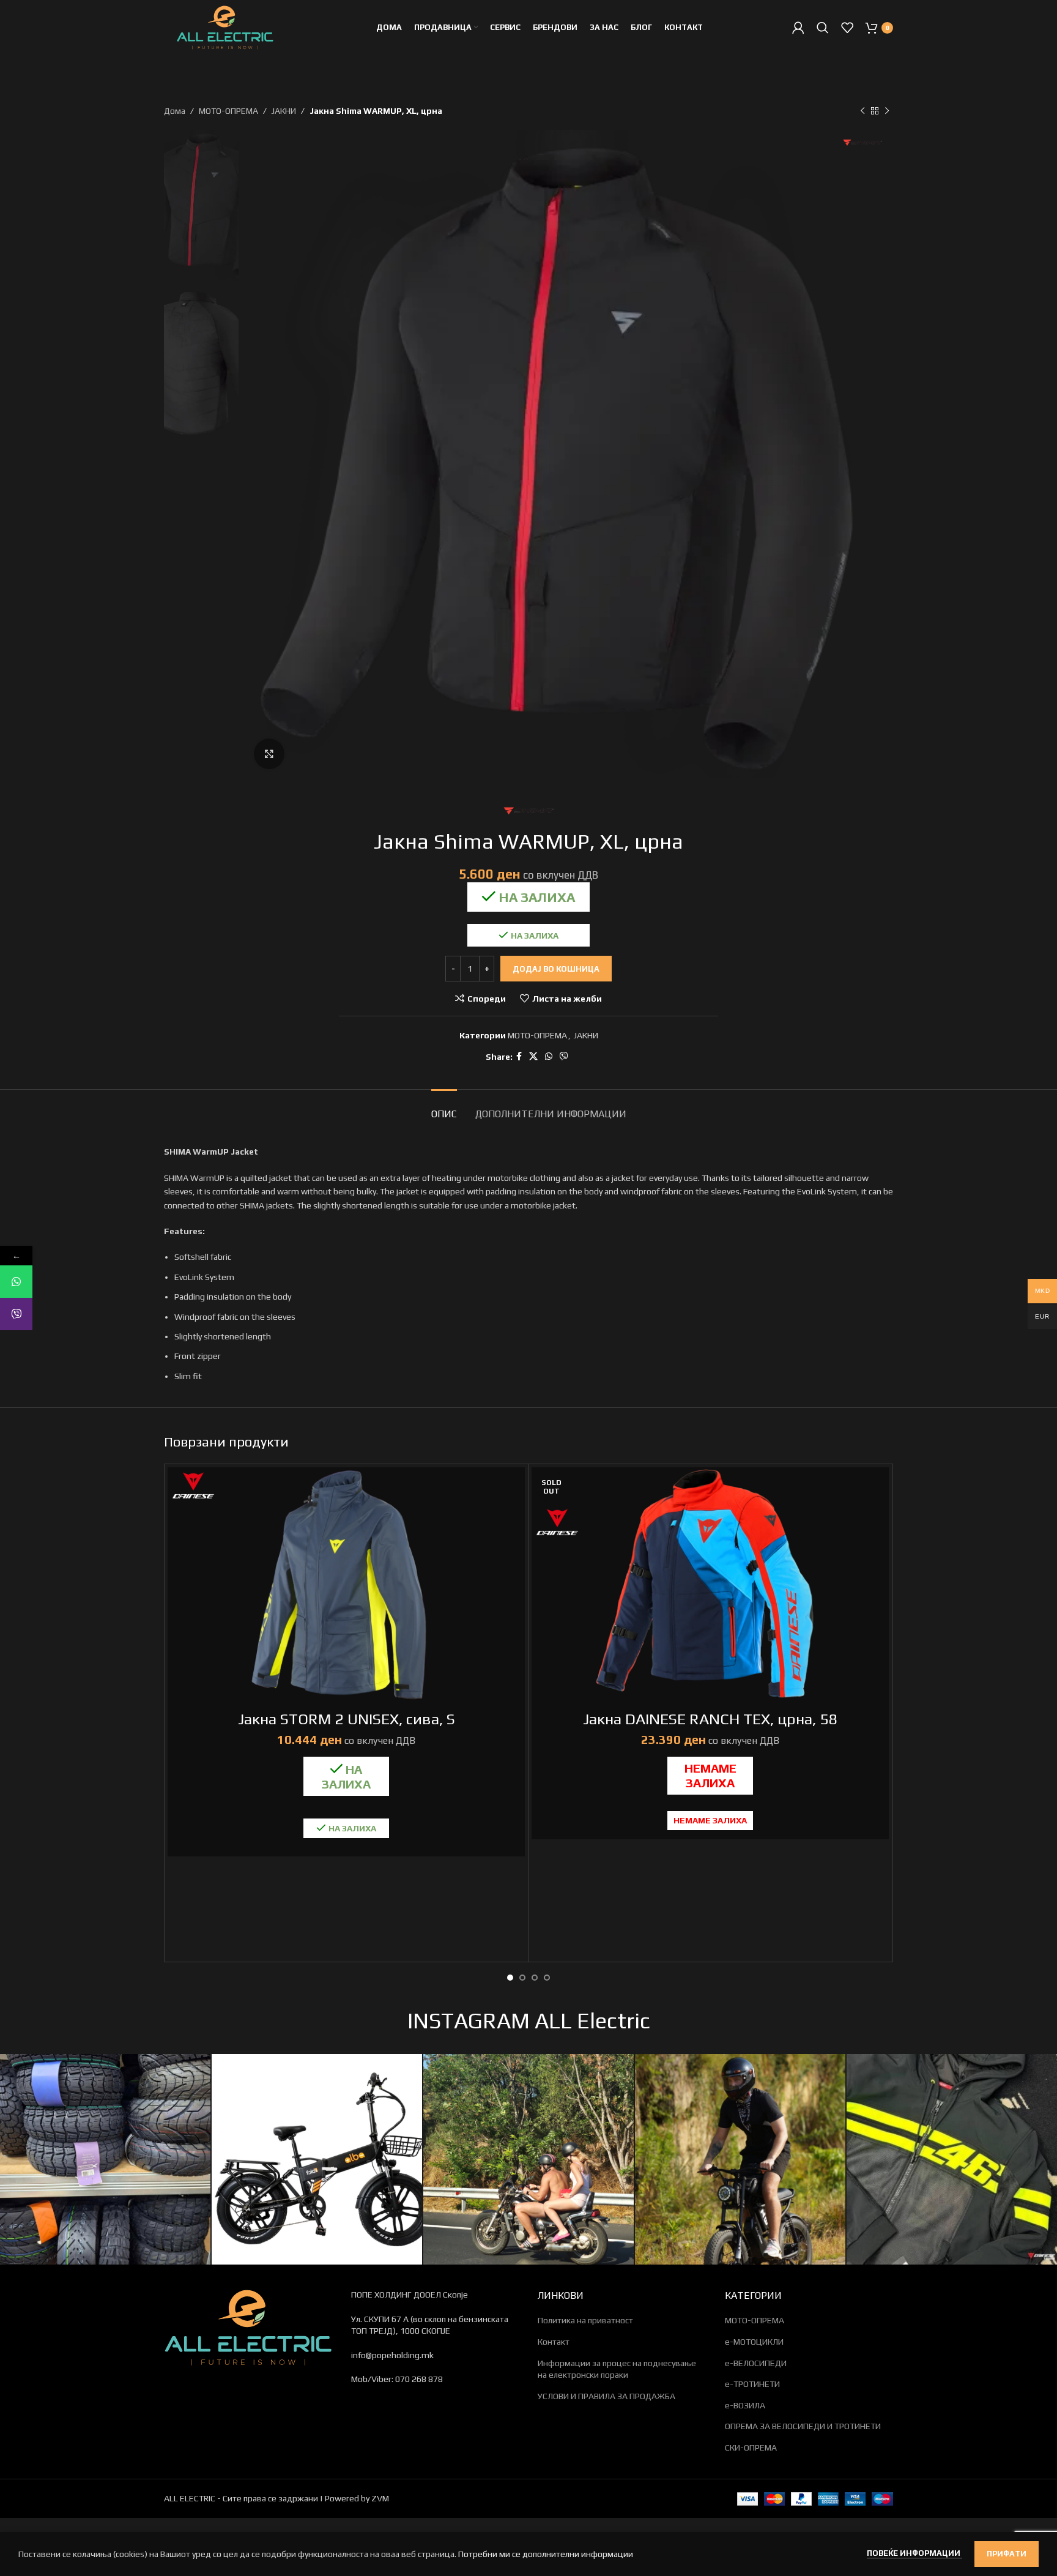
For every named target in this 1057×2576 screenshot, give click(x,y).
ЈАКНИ (284, 111)
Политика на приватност (585, 2320)
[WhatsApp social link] (549, 1056)
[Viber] (16, 1314)
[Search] (823, 28)
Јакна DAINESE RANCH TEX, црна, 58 (710, 1719)
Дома (175, 111)
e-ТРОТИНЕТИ (752, 2384)
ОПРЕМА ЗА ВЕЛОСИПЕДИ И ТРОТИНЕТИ (803, 2426)
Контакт (554, 2342)
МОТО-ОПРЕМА (228, 111)
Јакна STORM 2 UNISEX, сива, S (347, 1719)
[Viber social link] (564, 1056)
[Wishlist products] (847, 28)
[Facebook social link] (519, 1056)
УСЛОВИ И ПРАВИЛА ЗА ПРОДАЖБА (606, 2396)
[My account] (798, 28)
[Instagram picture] (105, 2159)
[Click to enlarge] (269, 754)
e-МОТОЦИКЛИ (754, 2342)
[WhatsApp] (16, 1282)
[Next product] (887, 111)
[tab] (444, 1108)
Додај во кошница (556, 969)
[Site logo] (225, 26)
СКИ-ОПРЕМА (751, 2448)
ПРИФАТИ (1007, 2554)
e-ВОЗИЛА (745, 2405)
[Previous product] (862, 111)
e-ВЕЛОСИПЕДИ (756, 2363)
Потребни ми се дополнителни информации (546, 2554)
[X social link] (533, 1056)
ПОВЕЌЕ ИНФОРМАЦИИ (914, 2553)
